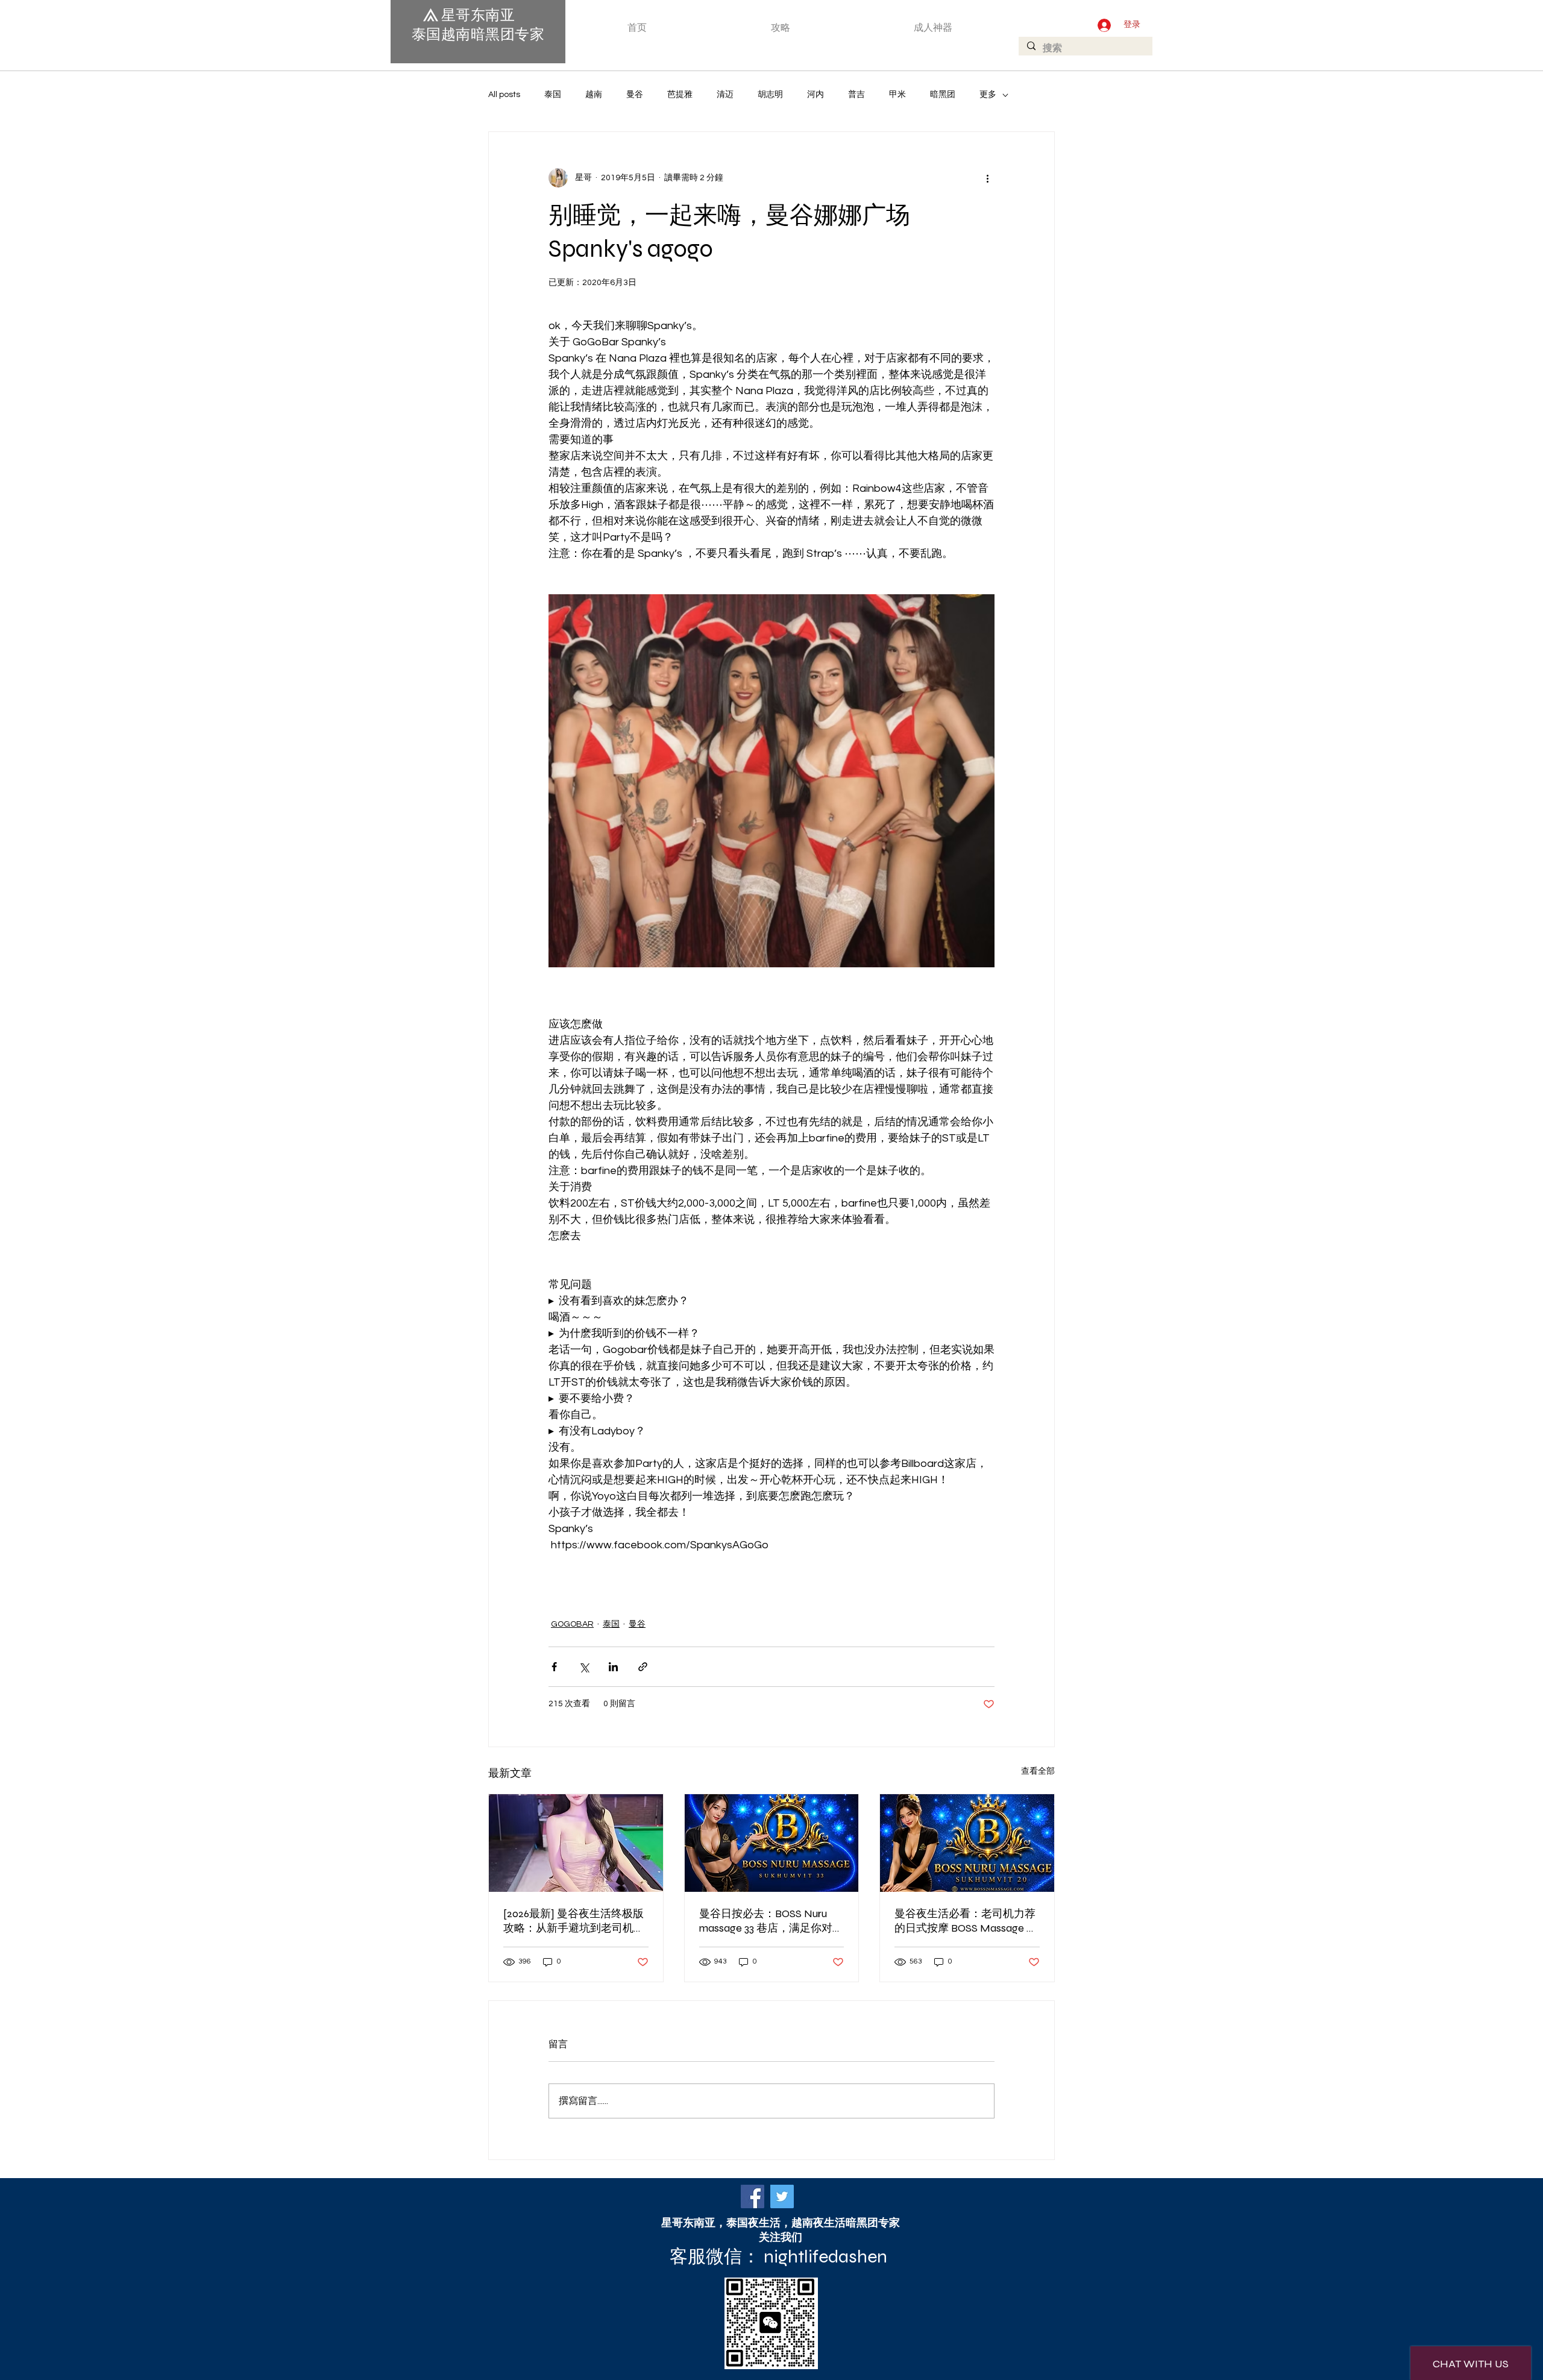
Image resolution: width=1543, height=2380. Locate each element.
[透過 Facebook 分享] (554, 1667)
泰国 (553, 95)
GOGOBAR (572, 1624)
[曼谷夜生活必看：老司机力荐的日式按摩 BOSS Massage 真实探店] (967, 1843)
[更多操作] (987, 178)
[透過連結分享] (643, 1667)
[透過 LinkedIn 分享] (613, 1667)
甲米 (897, 95)
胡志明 (770, 95)
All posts (504, 95)
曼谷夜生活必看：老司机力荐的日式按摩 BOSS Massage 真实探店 (966, 1921)
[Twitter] (782, 2196)
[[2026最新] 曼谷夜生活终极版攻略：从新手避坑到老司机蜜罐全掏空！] (576, 1843)
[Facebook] (753, 2196)
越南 (594, 95)
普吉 (856, 95)
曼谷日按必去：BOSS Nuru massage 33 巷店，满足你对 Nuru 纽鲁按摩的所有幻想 (766, 1921)
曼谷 (635, 95)
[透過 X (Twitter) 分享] (584, 1667)
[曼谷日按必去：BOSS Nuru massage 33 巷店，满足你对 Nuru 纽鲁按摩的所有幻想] (772, 1843)
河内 (815, 95)
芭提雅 (680, 95)
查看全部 (1038, 1771)
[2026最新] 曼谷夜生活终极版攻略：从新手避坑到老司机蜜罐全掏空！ (574, 1921)
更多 (988, 95)
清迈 (725, 95)
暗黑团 (943, 95)
